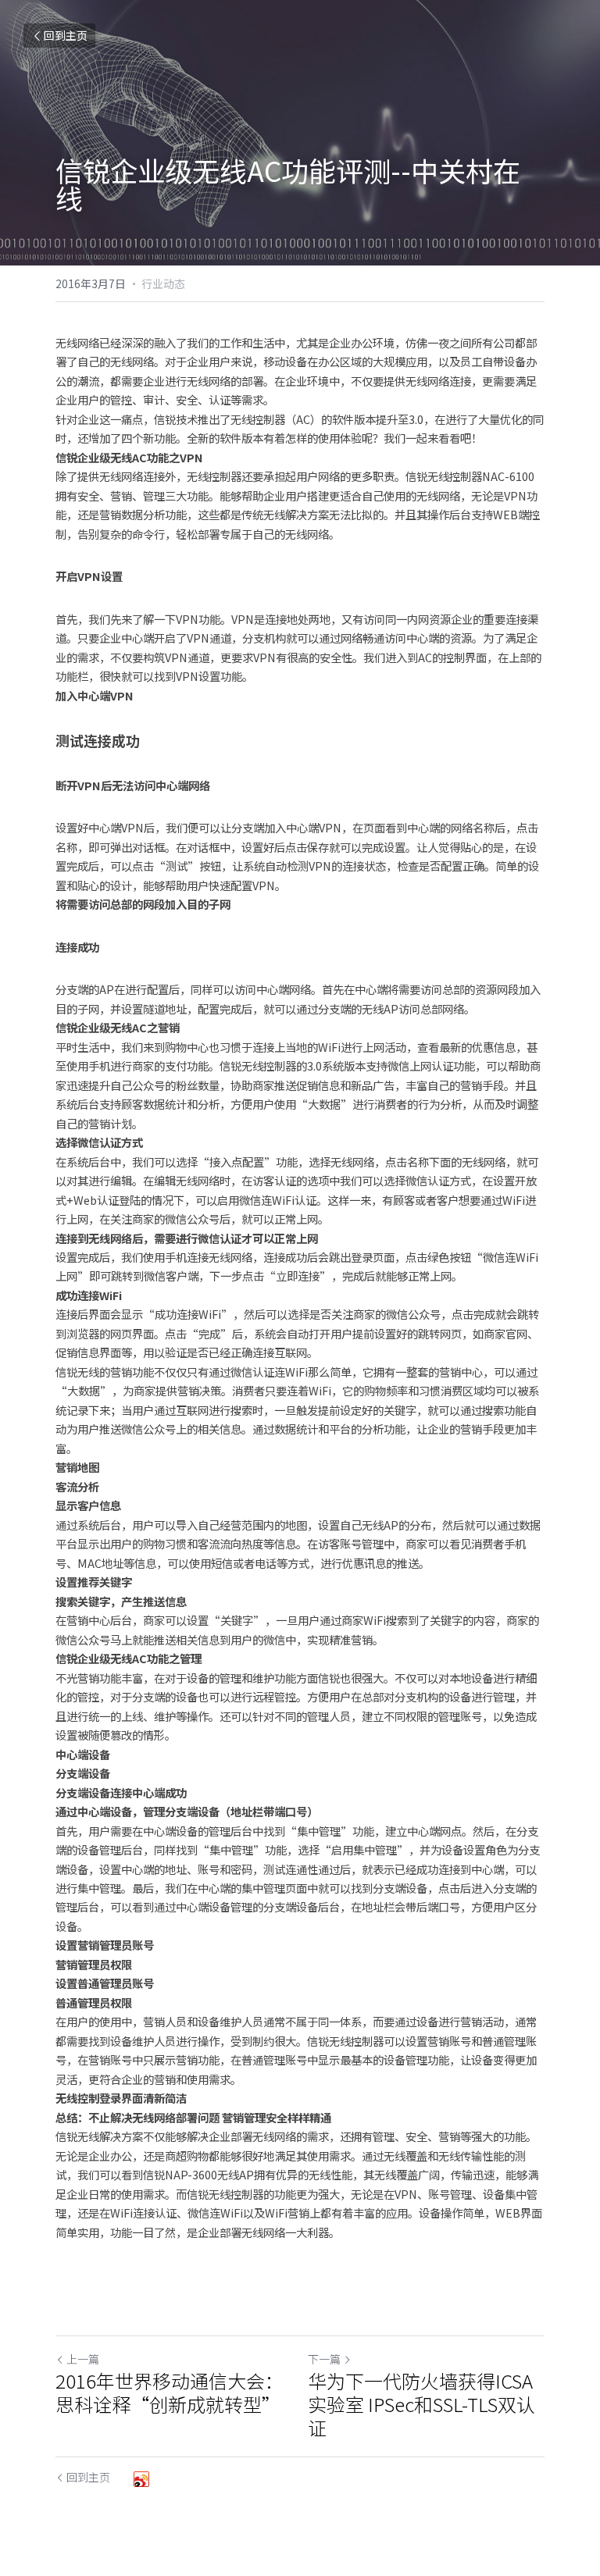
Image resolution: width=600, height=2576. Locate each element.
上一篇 (83, 2359)
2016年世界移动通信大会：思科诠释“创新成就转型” (170, 2393)
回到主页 (66, 35)
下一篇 (324, 2359)
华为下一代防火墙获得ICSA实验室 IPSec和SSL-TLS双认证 (421, 2404)
